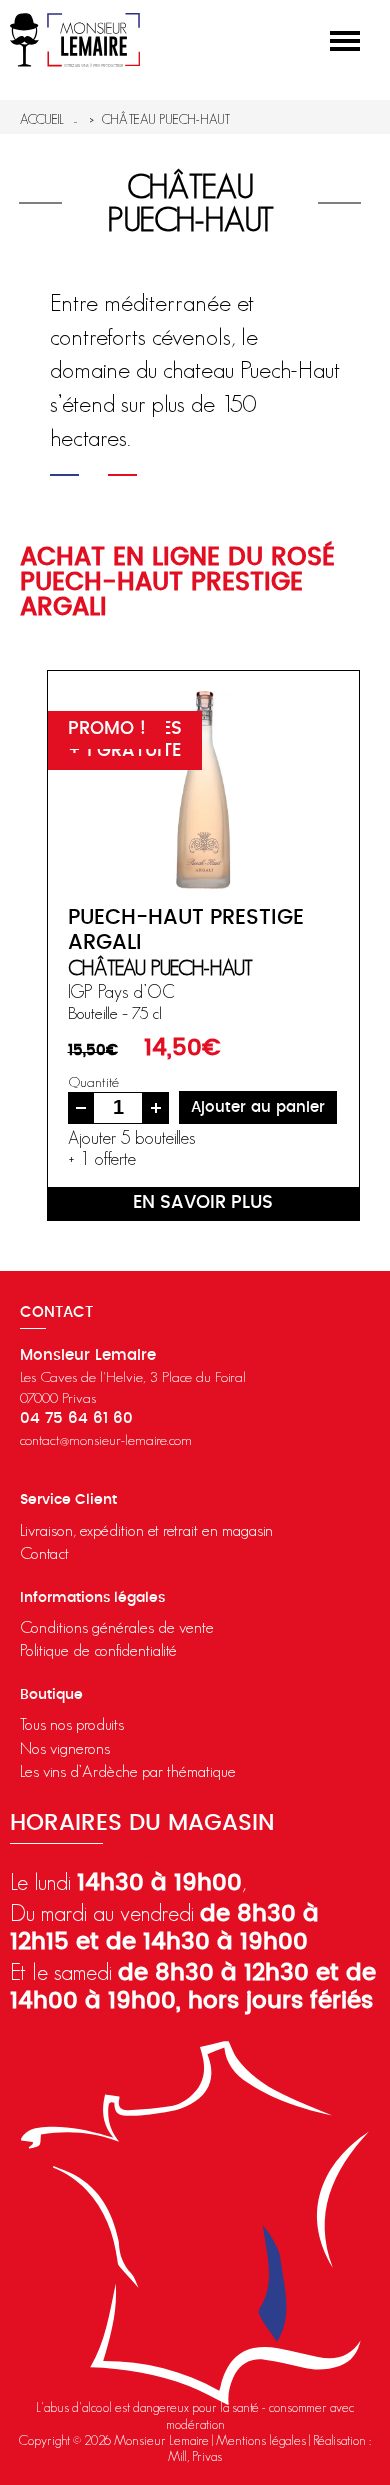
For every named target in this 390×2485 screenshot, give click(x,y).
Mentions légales (261, 2440)
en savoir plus (203, 1203)
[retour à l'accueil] (75, 40)
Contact (44, 1553)
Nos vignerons (65, 1748)
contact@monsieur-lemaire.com (106, 1439)
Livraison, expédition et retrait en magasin (146, 1530)
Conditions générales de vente (117, 1627)
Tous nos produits (72, 1724)
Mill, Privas (195, 2456)
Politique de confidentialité (98, 1650)
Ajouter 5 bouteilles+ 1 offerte (131, 1148)
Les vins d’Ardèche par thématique (128, 1771)
